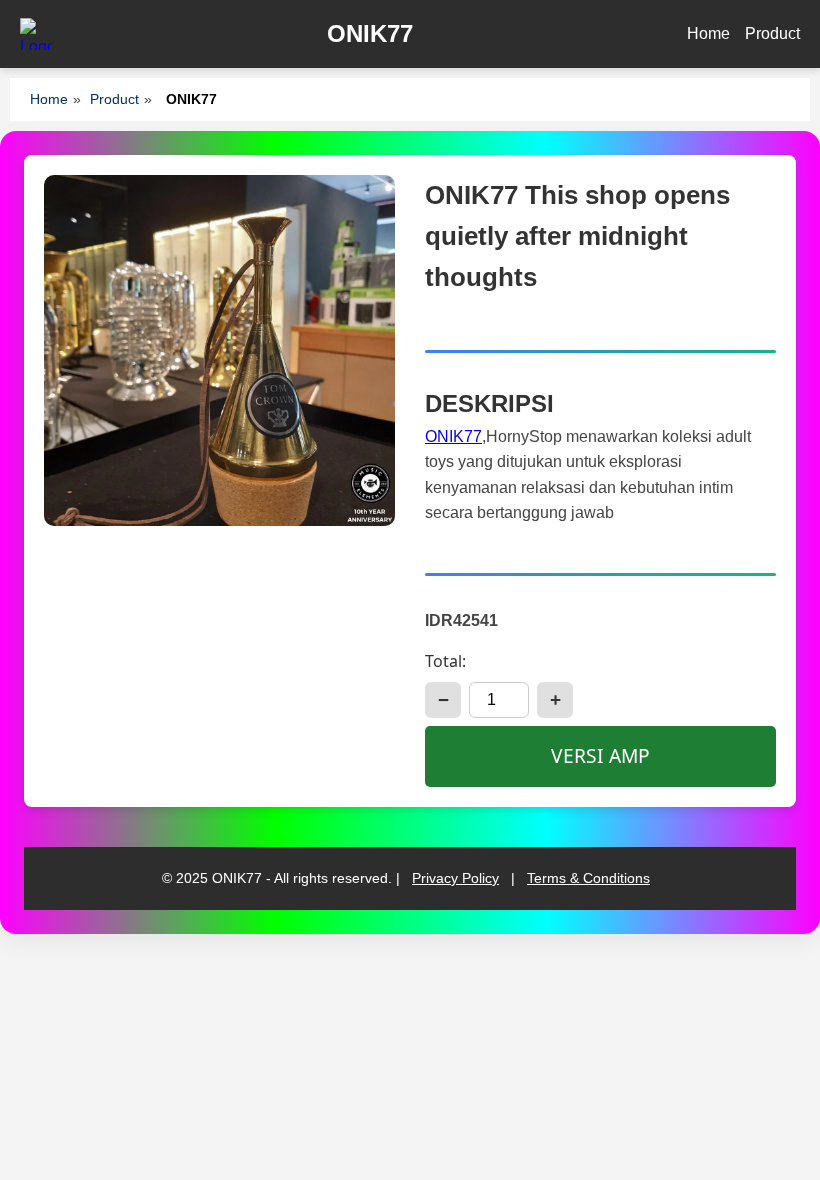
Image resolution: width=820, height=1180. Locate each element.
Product (772, 33)
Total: (445, 661)
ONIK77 (453, 436)
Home (708, 33)
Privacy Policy (455, 878)
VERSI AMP (600, 755)
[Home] (36, 34)
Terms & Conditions (588, 878)
